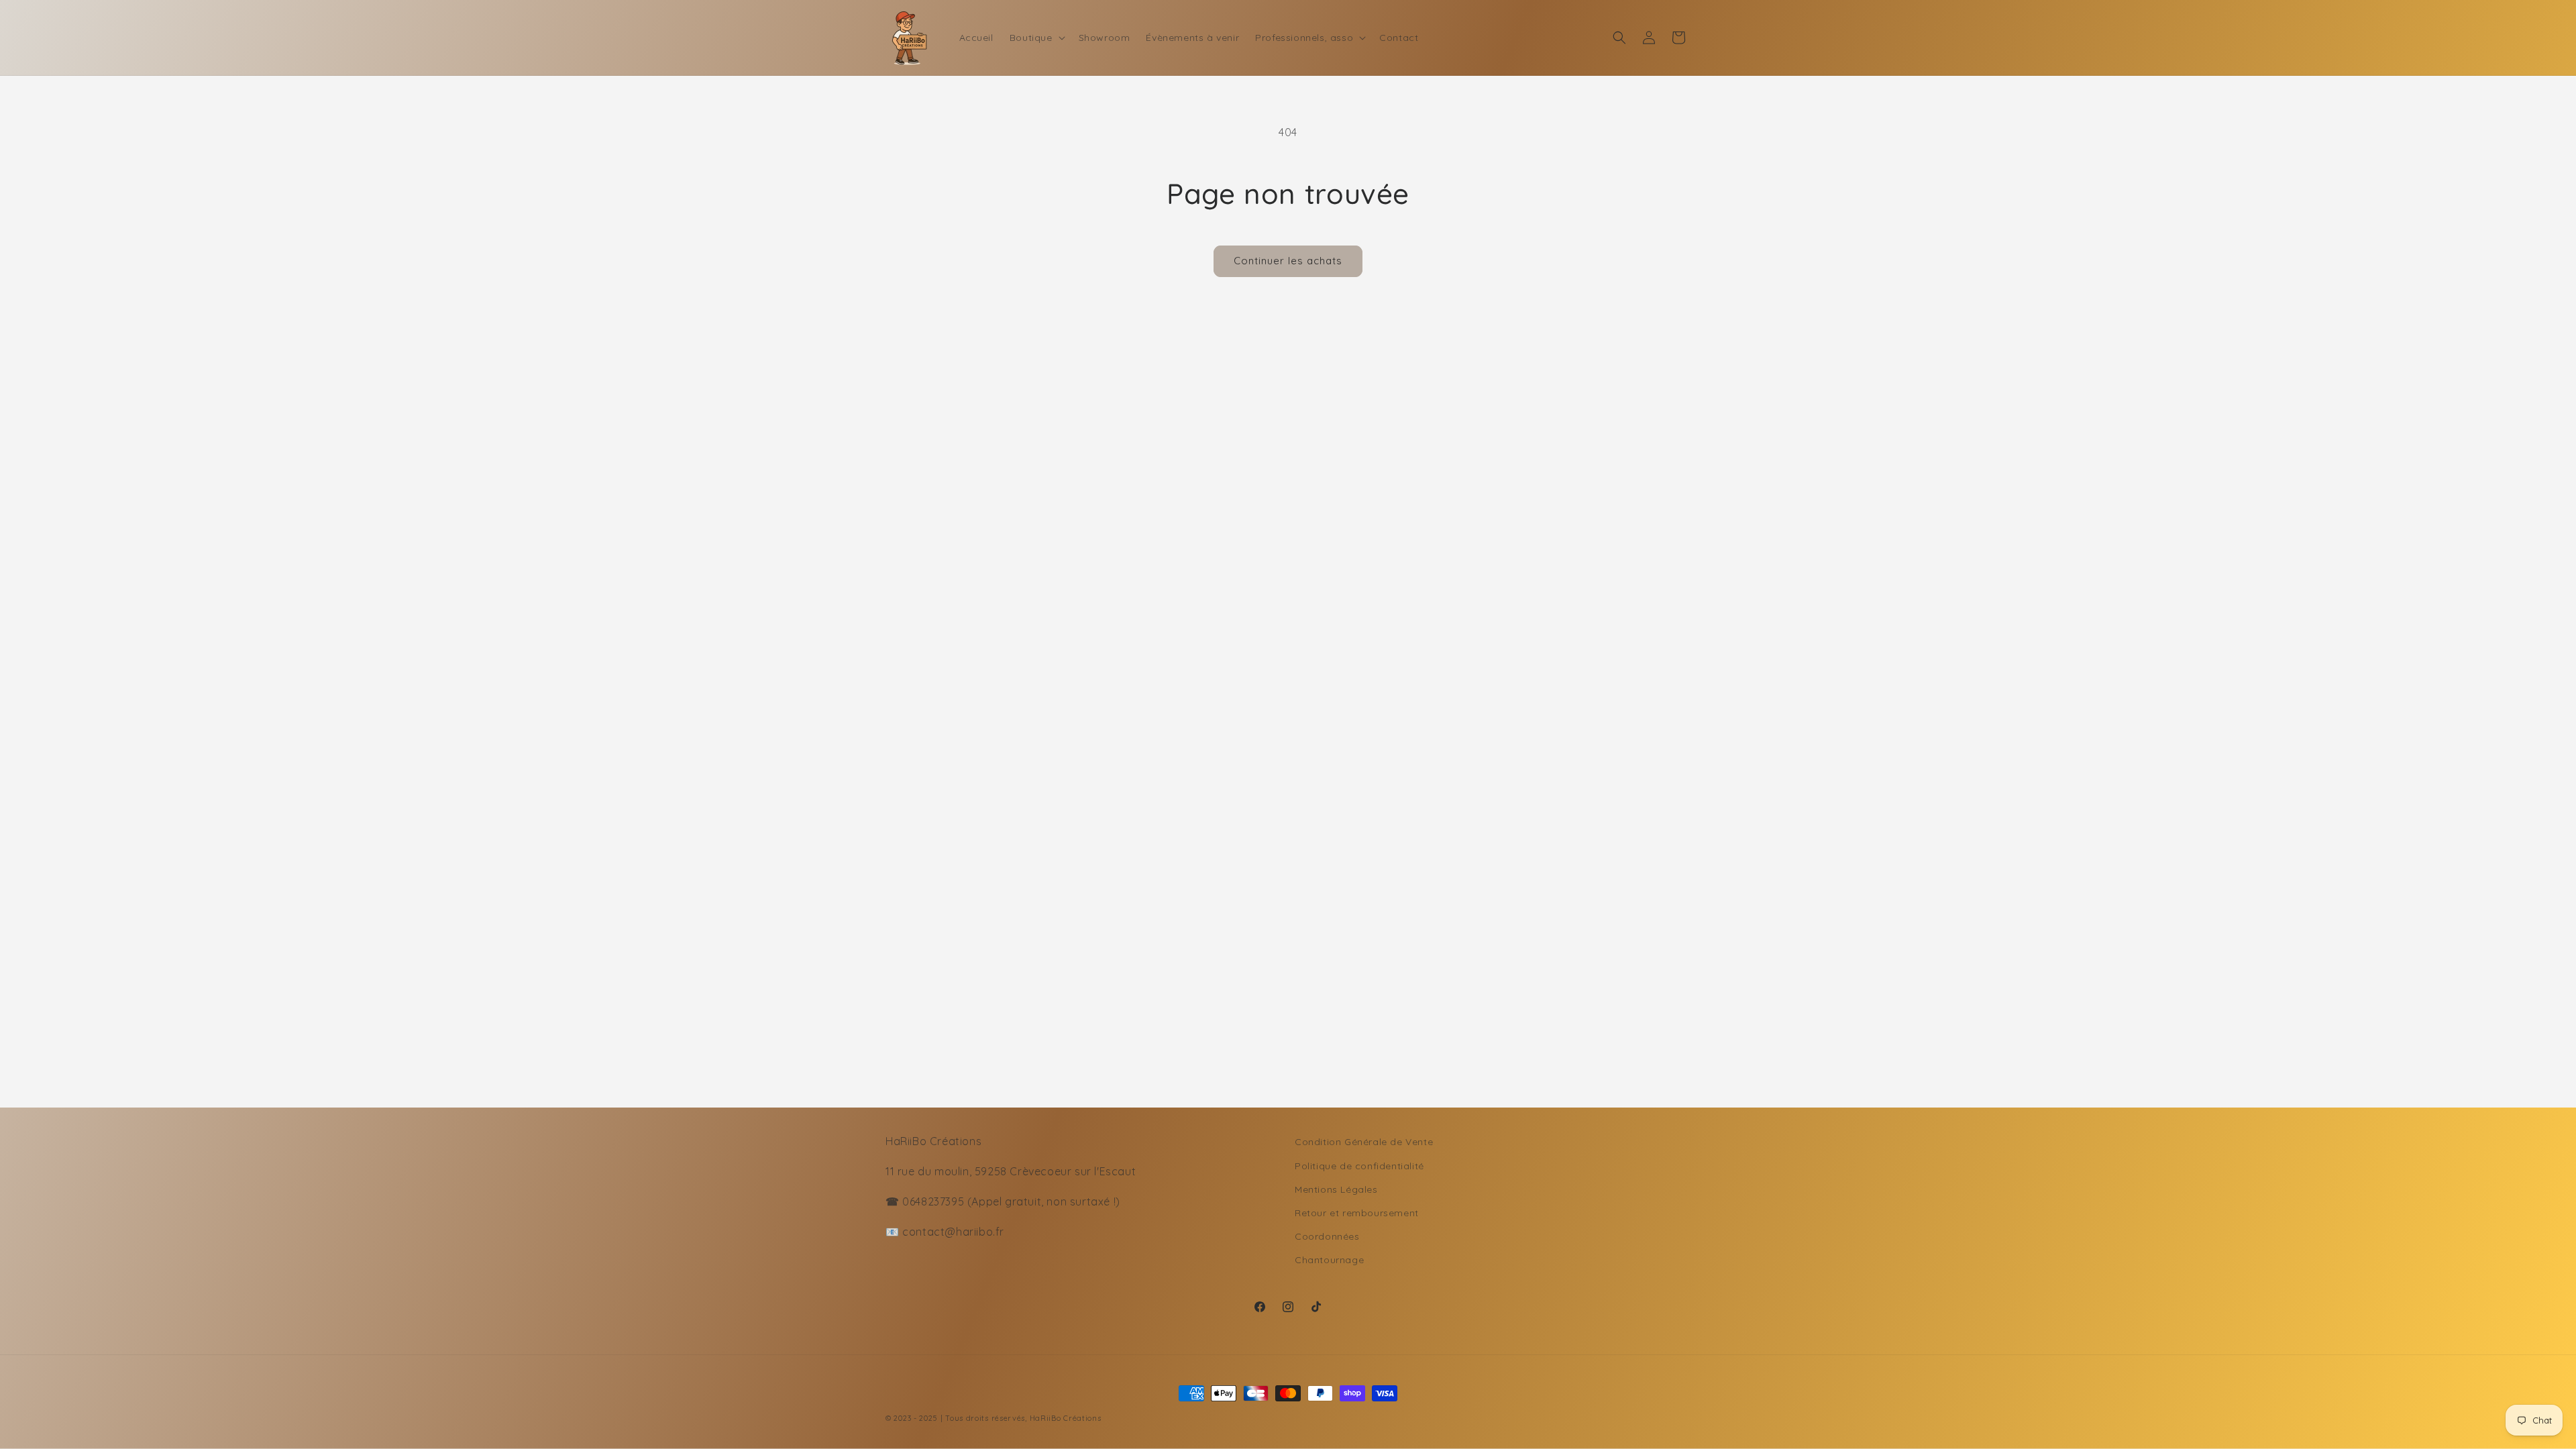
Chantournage (1329, 1260)
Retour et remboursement (1357, 1213)
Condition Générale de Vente (1364, 1142)
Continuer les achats (1288, 261)
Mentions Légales (1336, 1189)
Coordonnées (1327, 1236)
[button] (1036, 38)
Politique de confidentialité (1359, 1166)
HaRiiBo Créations (1066, 1418)
